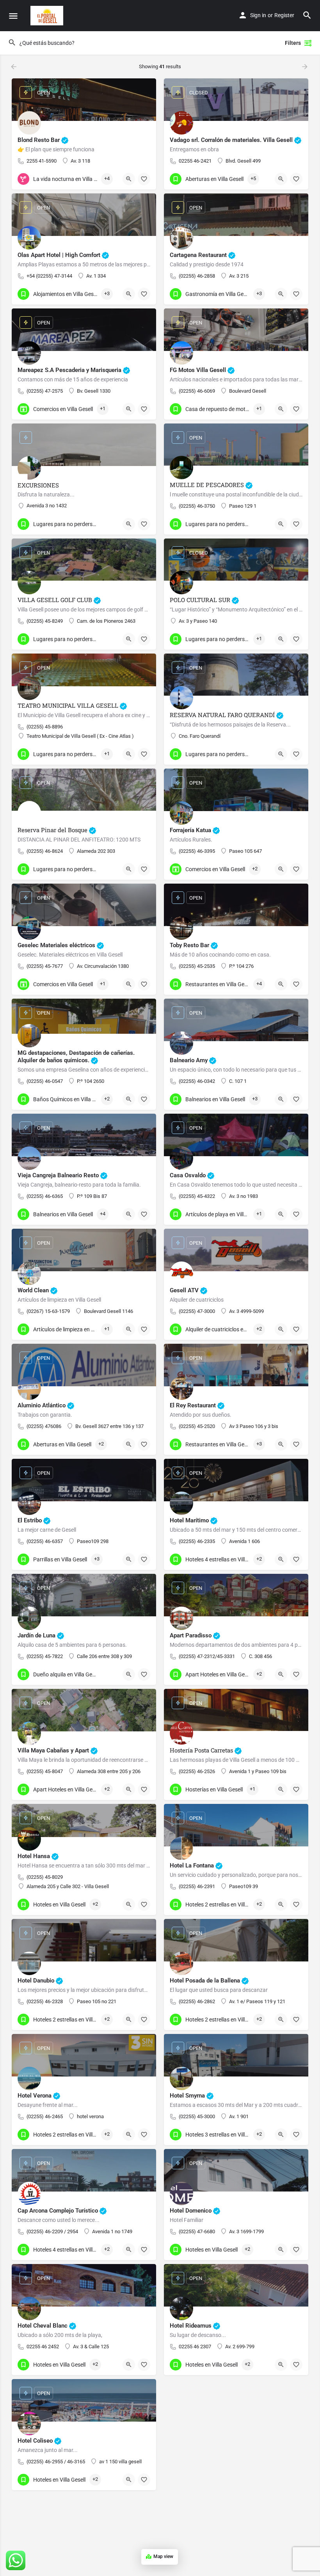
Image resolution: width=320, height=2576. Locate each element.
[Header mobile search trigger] (307, 15)
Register (284, 15)
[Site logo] (48, 16)
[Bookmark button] (144, 179)
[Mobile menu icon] (13, 16)
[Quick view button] (129, 179)
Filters (293, 43)
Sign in (258, 15)
